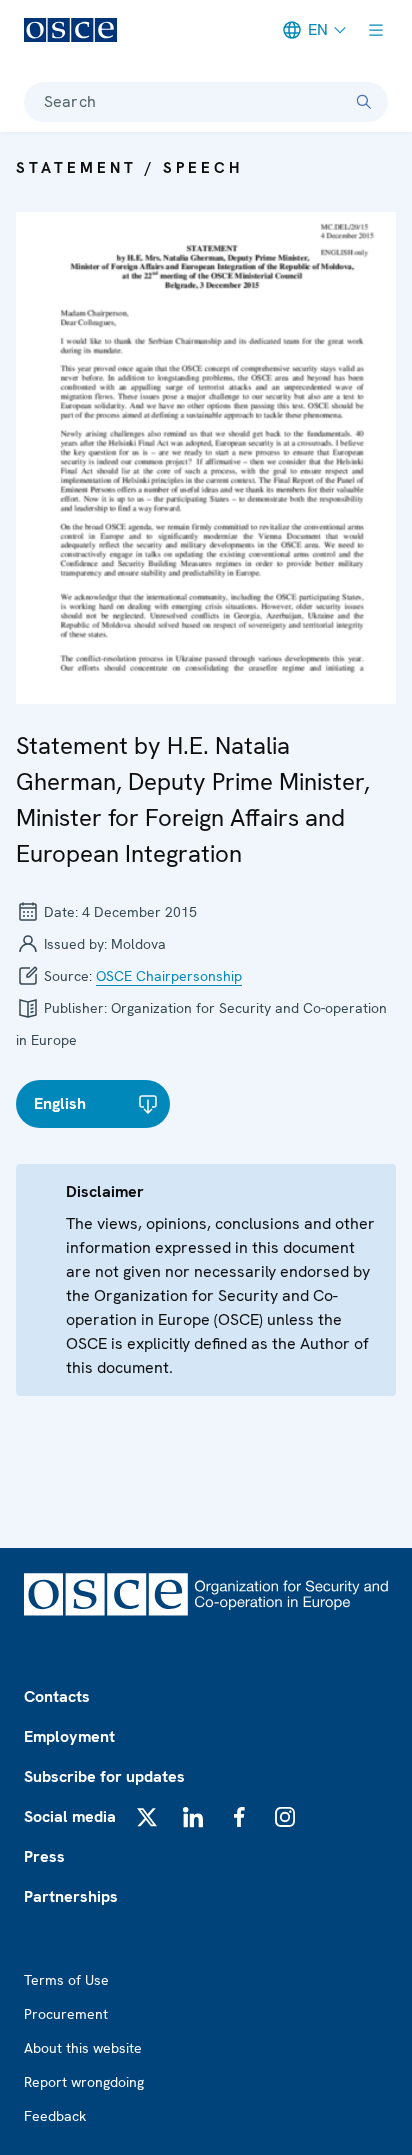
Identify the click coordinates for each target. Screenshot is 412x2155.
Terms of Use (66, 1980)
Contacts (57, 1696)
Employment (69, 1736)
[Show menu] (376, 30)
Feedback (55, 2116)
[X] (147, 1817)
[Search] (364, 102)
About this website (83, 2048)
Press (44, 1856)
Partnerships (71, 1896)
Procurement (66, 2014)
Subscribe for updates (104, 1776)
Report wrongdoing (84, 2082)
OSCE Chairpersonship (169, 976)
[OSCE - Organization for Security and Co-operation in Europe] (70, 30)
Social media (70, 1816)
